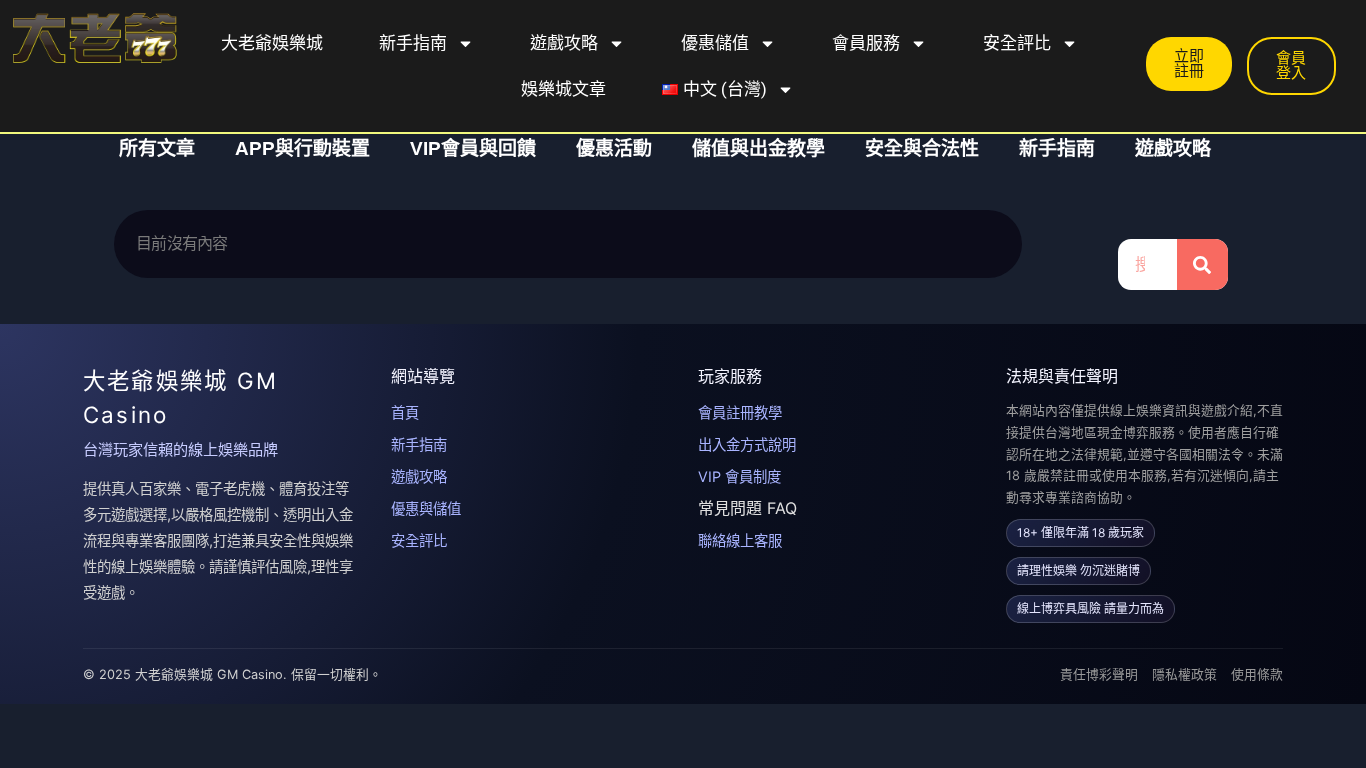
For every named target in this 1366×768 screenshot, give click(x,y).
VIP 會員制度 (739, 476)
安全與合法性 (922, 148)
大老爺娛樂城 (272, 43)
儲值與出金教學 (758, 148)
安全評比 (1017, 43)
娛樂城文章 (563, 89)
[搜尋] (1202, 264)
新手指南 (413, 43)
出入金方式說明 (747, 444)
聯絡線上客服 (740, 540)
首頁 (405, 412)
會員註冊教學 (740, 412)
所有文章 (157, 148)
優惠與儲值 (426, 508)
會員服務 (866, 43)
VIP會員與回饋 (473, 148)
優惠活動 (614, 148)
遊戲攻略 (564, 43)
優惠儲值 (715, 43)
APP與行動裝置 (302, 148)
